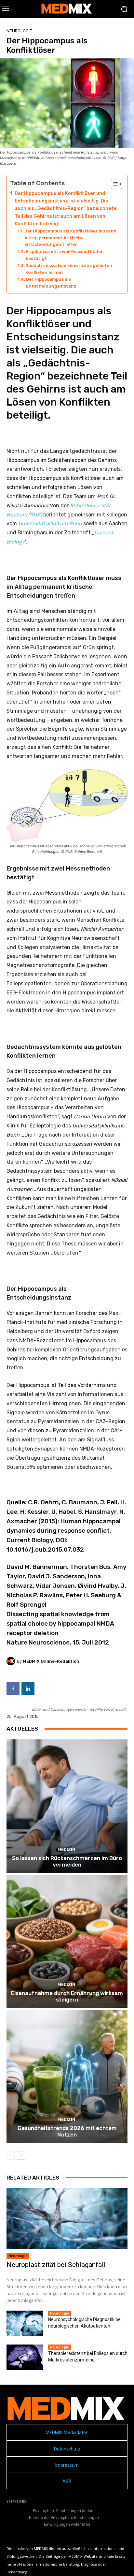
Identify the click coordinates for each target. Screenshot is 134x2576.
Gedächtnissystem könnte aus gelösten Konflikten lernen (69, 269)
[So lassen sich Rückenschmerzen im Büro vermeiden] (67, 1806)
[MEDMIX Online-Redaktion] (12, 1661)
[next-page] (21, 2155)
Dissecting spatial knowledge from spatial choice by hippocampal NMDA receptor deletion (60, 1623)
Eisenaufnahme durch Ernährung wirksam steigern (67, 1996)
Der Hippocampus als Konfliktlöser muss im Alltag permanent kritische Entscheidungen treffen (70, 238)
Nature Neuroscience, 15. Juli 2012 (58, 1642)
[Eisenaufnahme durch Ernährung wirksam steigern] (67, 1941)
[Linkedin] (28, 1689)
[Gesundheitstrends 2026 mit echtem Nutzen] (67, 2076)
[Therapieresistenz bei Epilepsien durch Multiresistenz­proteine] (25, 2357)
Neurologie (19, 31)
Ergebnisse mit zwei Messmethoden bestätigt (65, 255)
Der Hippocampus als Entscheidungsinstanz (51, 283)
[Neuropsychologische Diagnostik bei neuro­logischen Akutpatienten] (25, 2323)
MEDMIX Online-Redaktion (51, 1661)
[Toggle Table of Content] (113, 184)
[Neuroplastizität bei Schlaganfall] (67, 2219)
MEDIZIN (66, 1849)
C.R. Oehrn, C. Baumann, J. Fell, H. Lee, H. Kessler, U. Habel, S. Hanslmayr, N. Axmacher (66, 1512)
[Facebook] (13, 1689)
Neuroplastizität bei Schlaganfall (56, 2265)
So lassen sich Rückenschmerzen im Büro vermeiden (67, 1861)
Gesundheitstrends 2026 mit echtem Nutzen (67, 2131)
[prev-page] (11, 2155)
